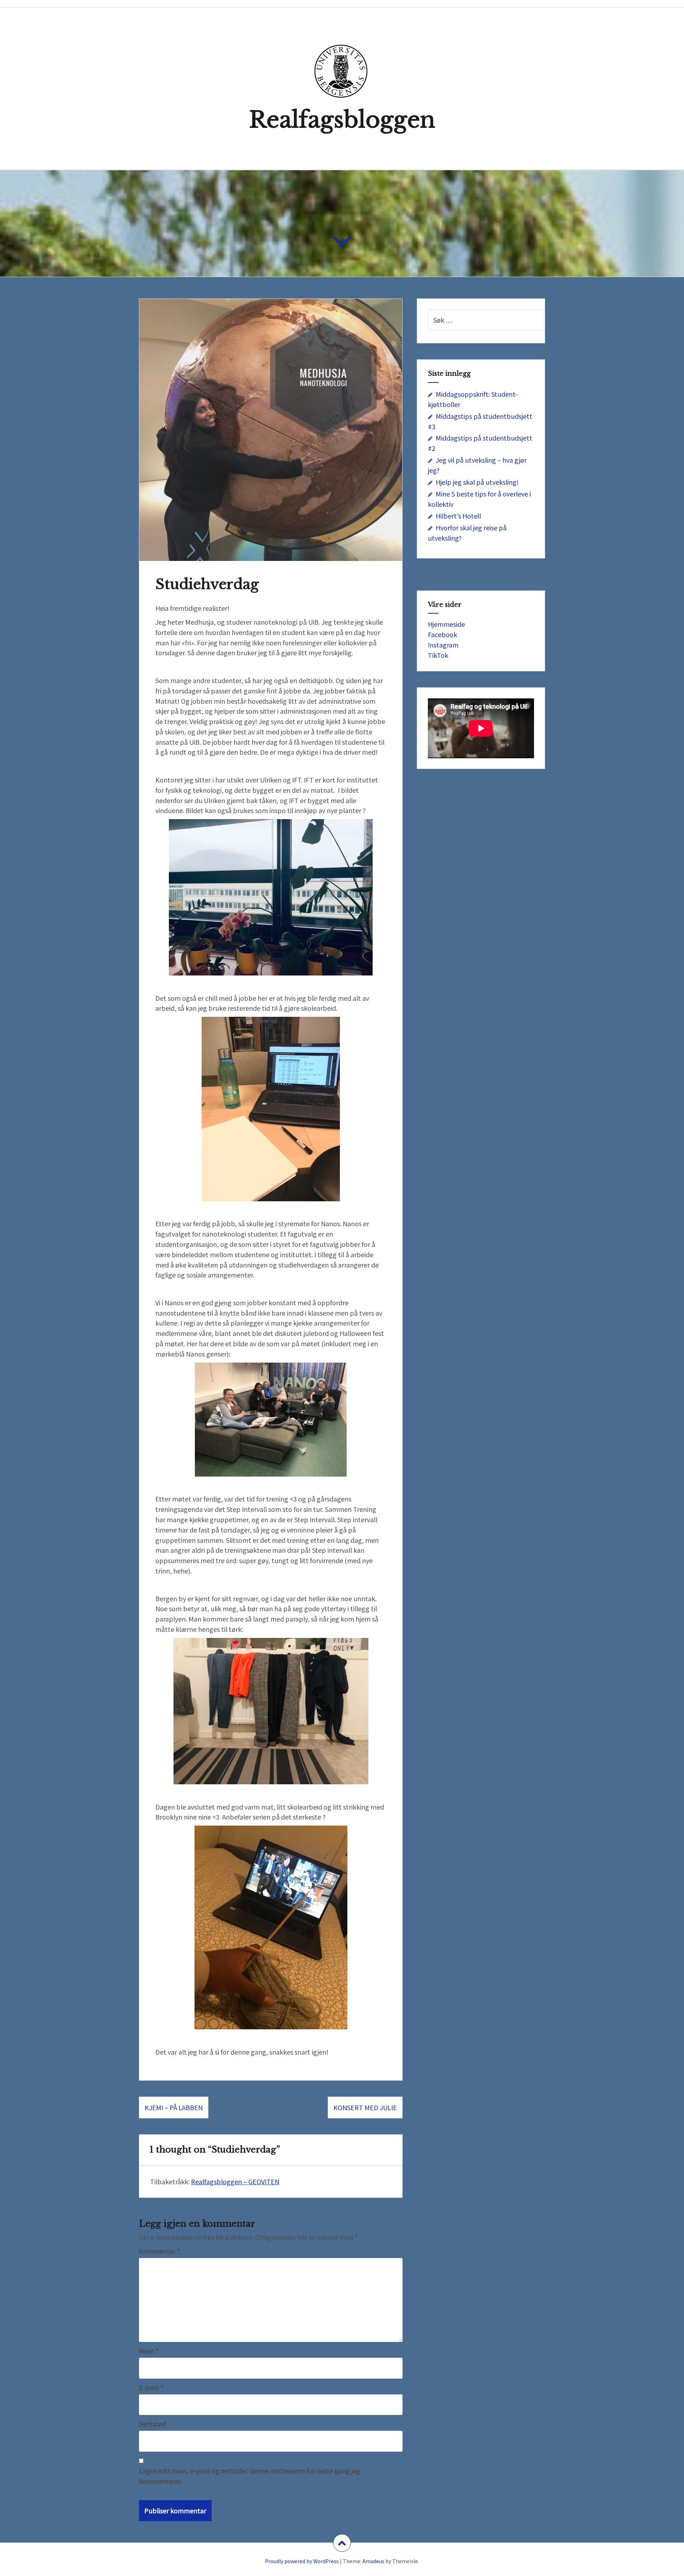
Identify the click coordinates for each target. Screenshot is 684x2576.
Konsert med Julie (365, 2107)
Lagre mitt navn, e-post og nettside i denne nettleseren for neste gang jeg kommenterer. (250, 2476)
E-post (151, 2387)
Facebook (442, 634)
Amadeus (373, 2561)
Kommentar (159, 2251)
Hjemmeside (446, 624)
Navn (149, 2351)
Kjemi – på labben (174, 2107)
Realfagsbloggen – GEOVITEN (235, 2181)
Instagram (443, 645)
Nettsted (152, 2424)
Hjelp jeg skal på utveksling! (477, 482)
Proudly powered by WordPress (302, 2561)
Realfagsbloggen (342, 120)
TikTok (438, 655)
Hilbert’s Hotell (458, 516)
